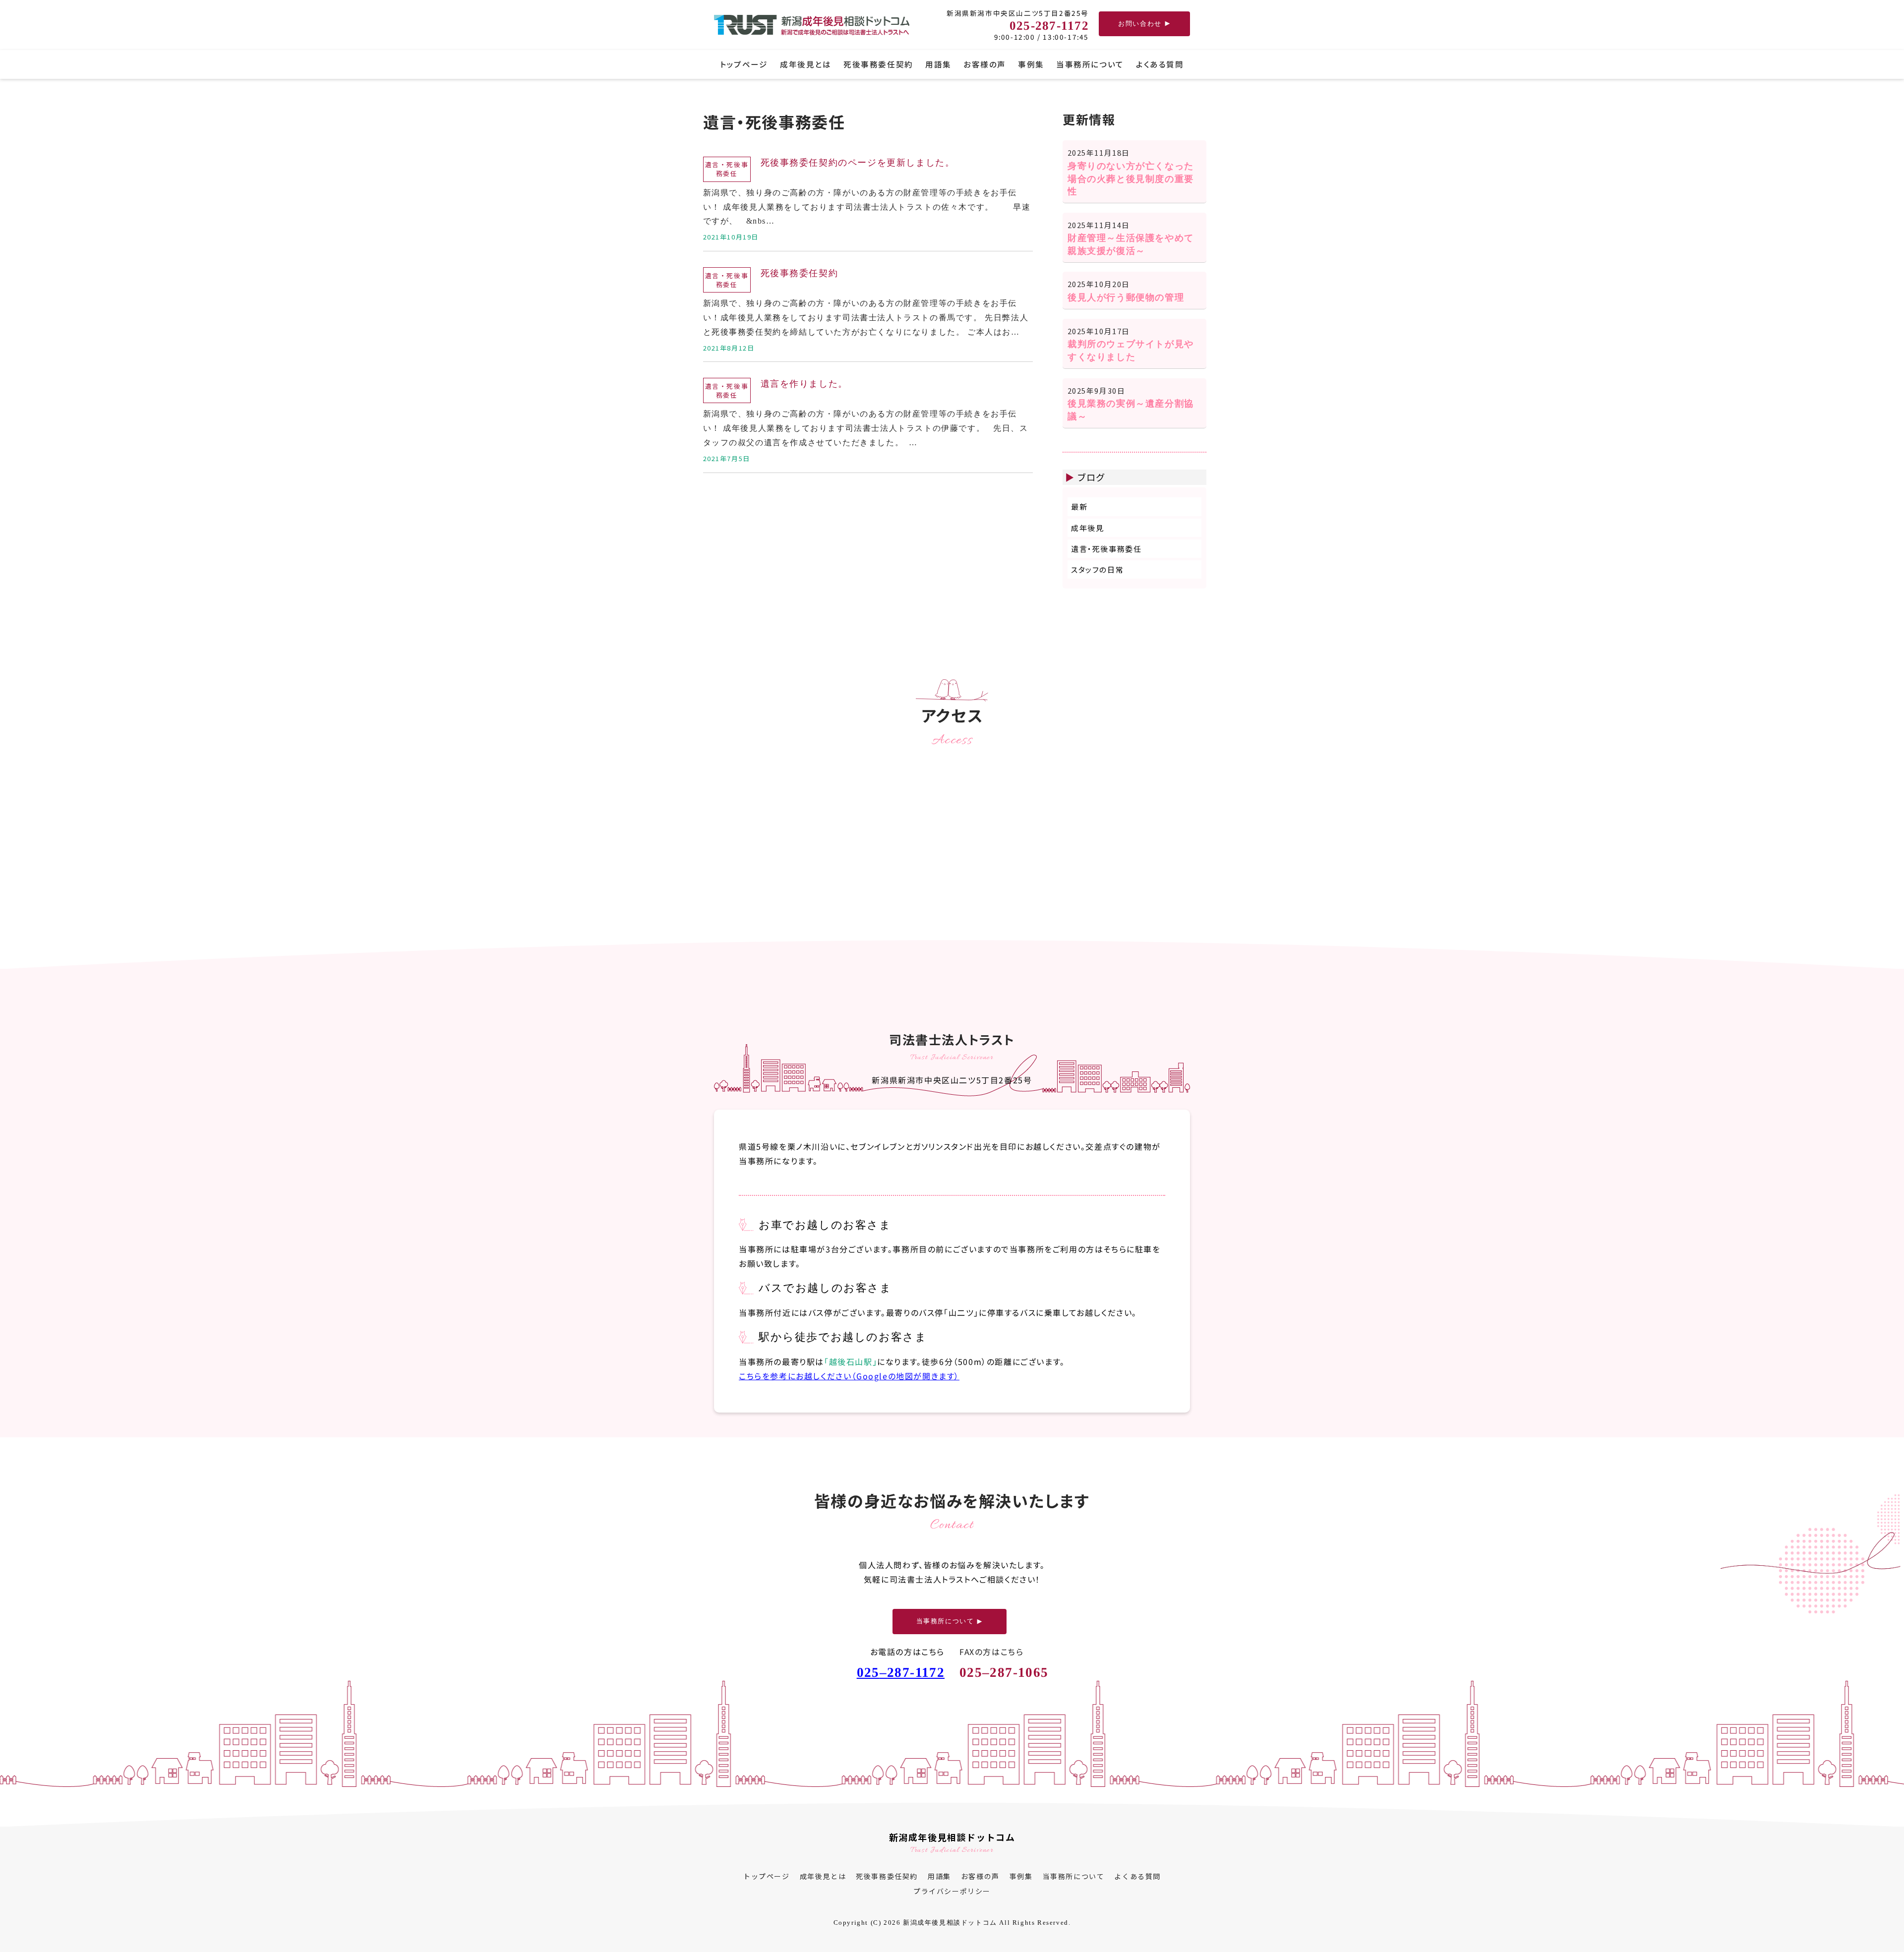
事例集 (1031, 64)
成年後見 (1087, 528)
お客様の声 (985, 64)
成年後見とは (805, 64)
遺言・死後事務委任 (1106, 549)
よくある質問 (1160, 64)
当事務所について (1090, 64)
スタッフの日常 (1097, 569)
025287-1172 (901, 1672)
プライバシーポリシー (952, 1891)
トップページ (744, 64)
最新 (1079, 506)
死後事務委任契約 (878, 64)
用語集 (938, 64)
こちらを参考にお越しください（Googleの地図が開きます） (849, 1375)
